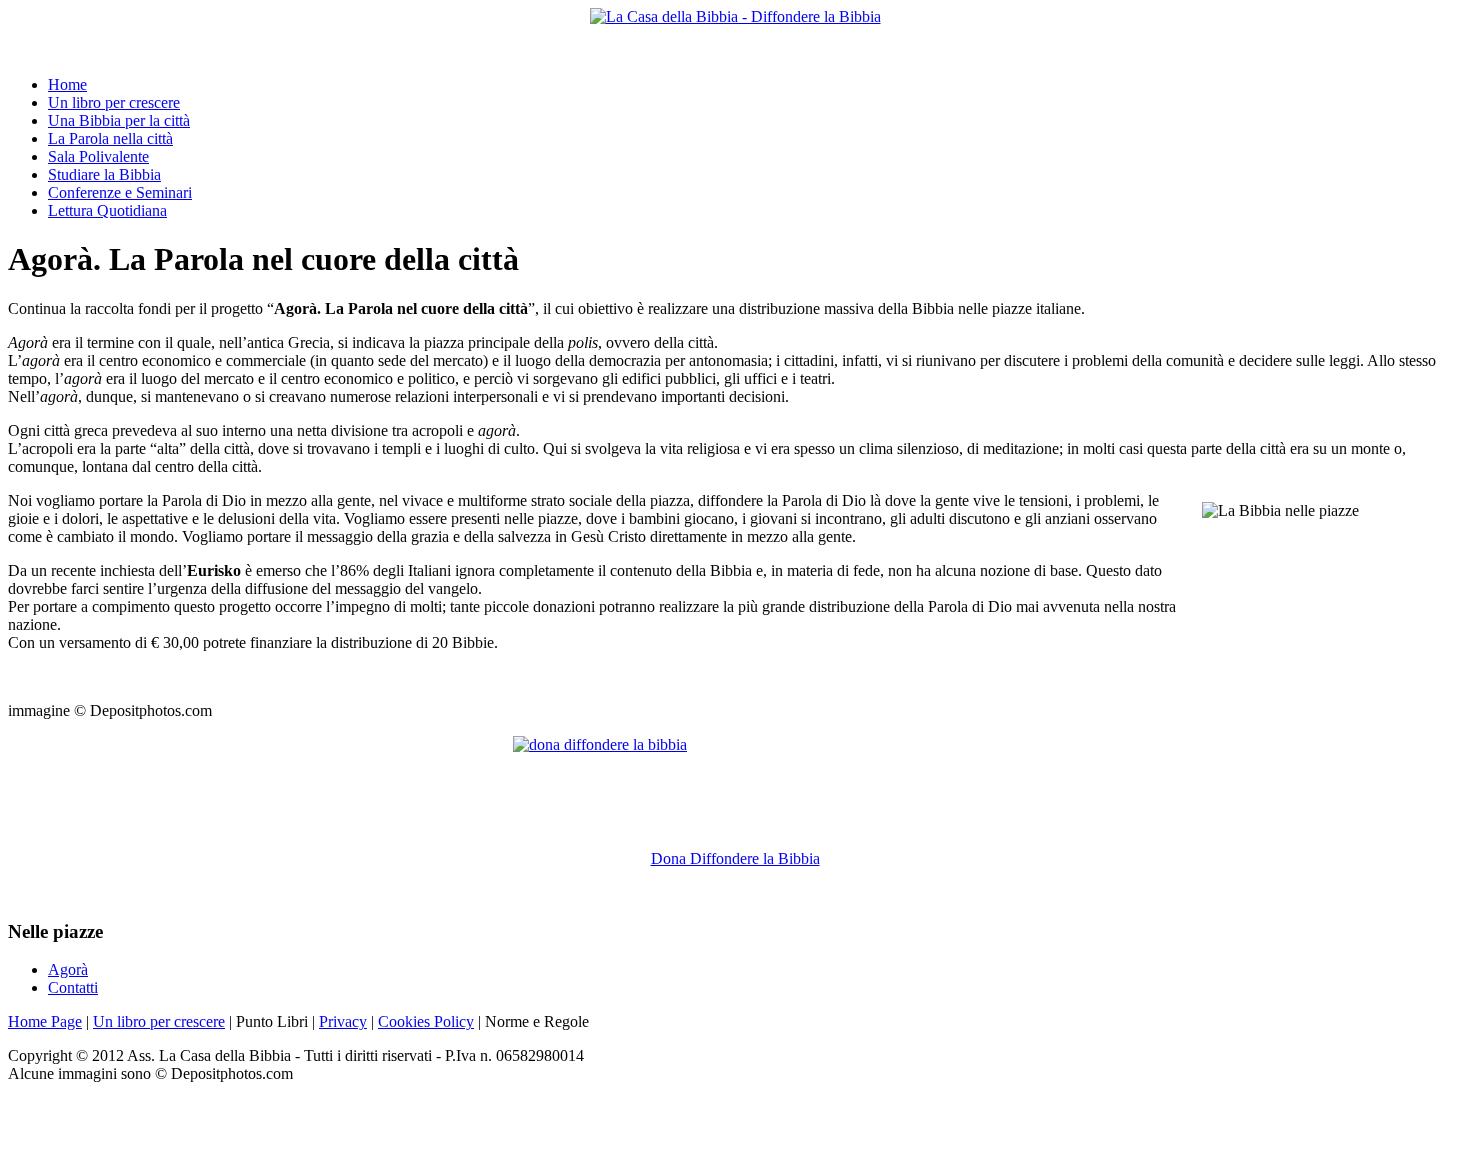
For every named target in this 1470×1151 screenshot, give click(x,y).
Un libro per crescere (159, 1021)
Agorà (68, 969)
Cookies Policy (426, 1021)
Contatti (73, 987)
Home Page (45, 1021)
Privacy (343, 1021)
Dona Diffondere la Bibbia (735, 858)
